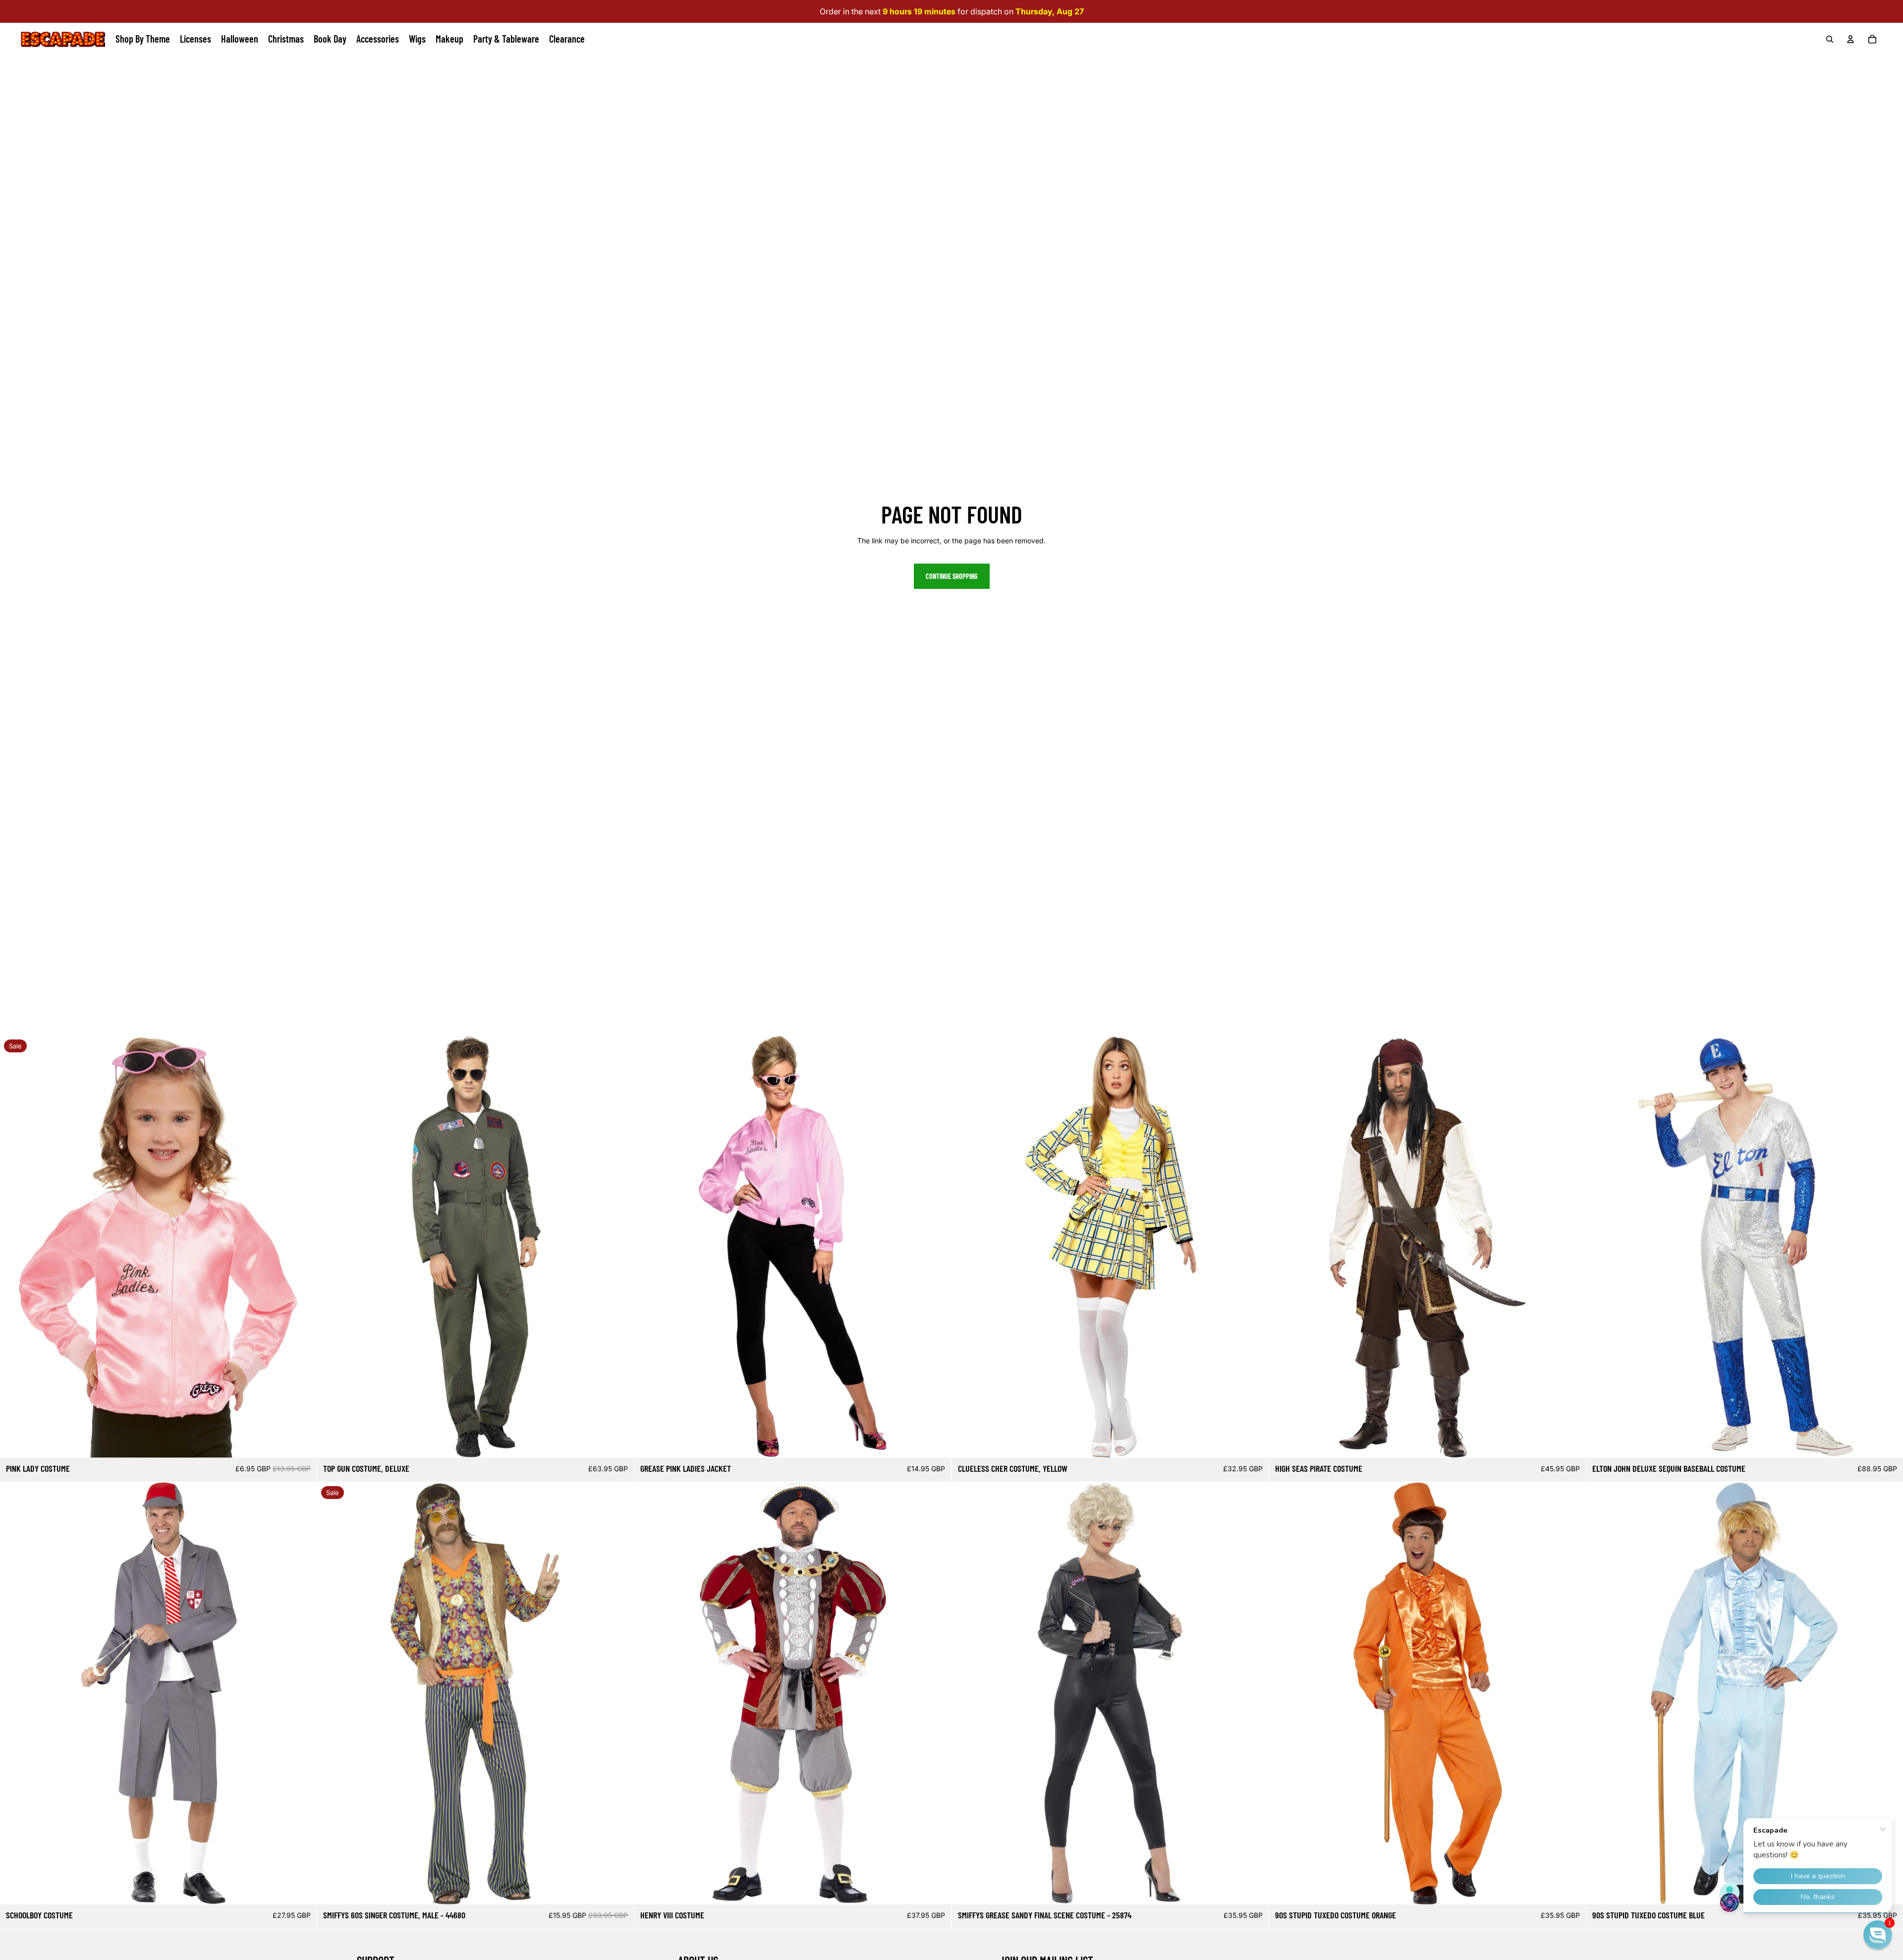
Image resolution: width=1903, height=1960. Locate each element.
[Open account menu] (1850, 39)
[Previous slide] (15, 1247)
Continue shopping (952, 576)
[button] (1878, 1935)
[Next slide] (302, 1247)
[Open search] (1830, 39)
